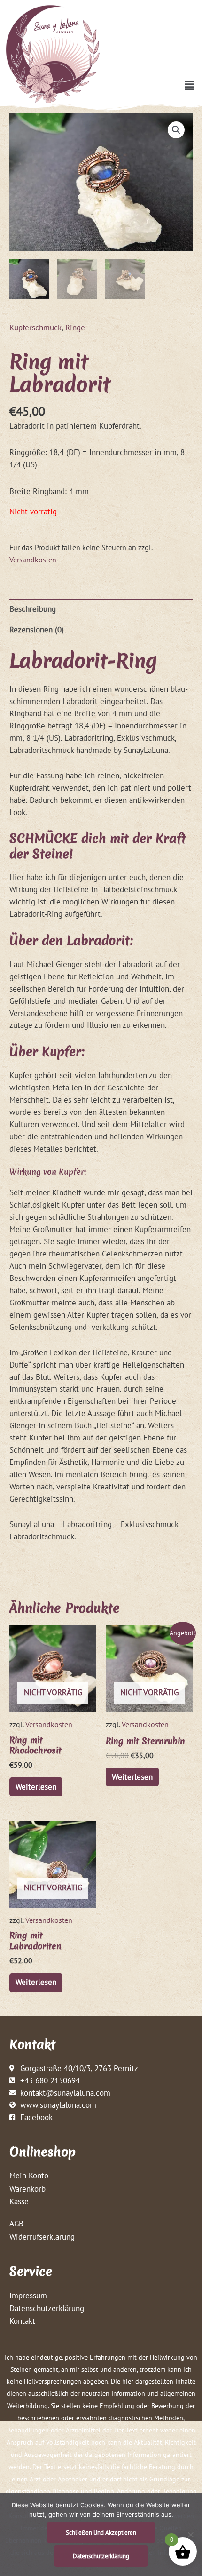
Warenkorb (27, 2188)
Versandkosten (33, 560)
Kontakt (22, 2321)
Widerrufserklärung (42, 2236)
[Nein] (190, 2535)
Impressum (28, 2295)
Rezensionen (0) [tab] (37, 629)
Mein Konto (29, 2175)
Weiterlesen (36, 1787)
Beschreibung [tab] (33, 609)
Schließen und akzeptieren (101, 2532)
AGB (16, 2223)
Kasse (19, 2201)
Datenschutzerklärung (47, 2308)
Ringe (75, 327)
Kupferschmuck (35, 327)
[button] (189, 85)
